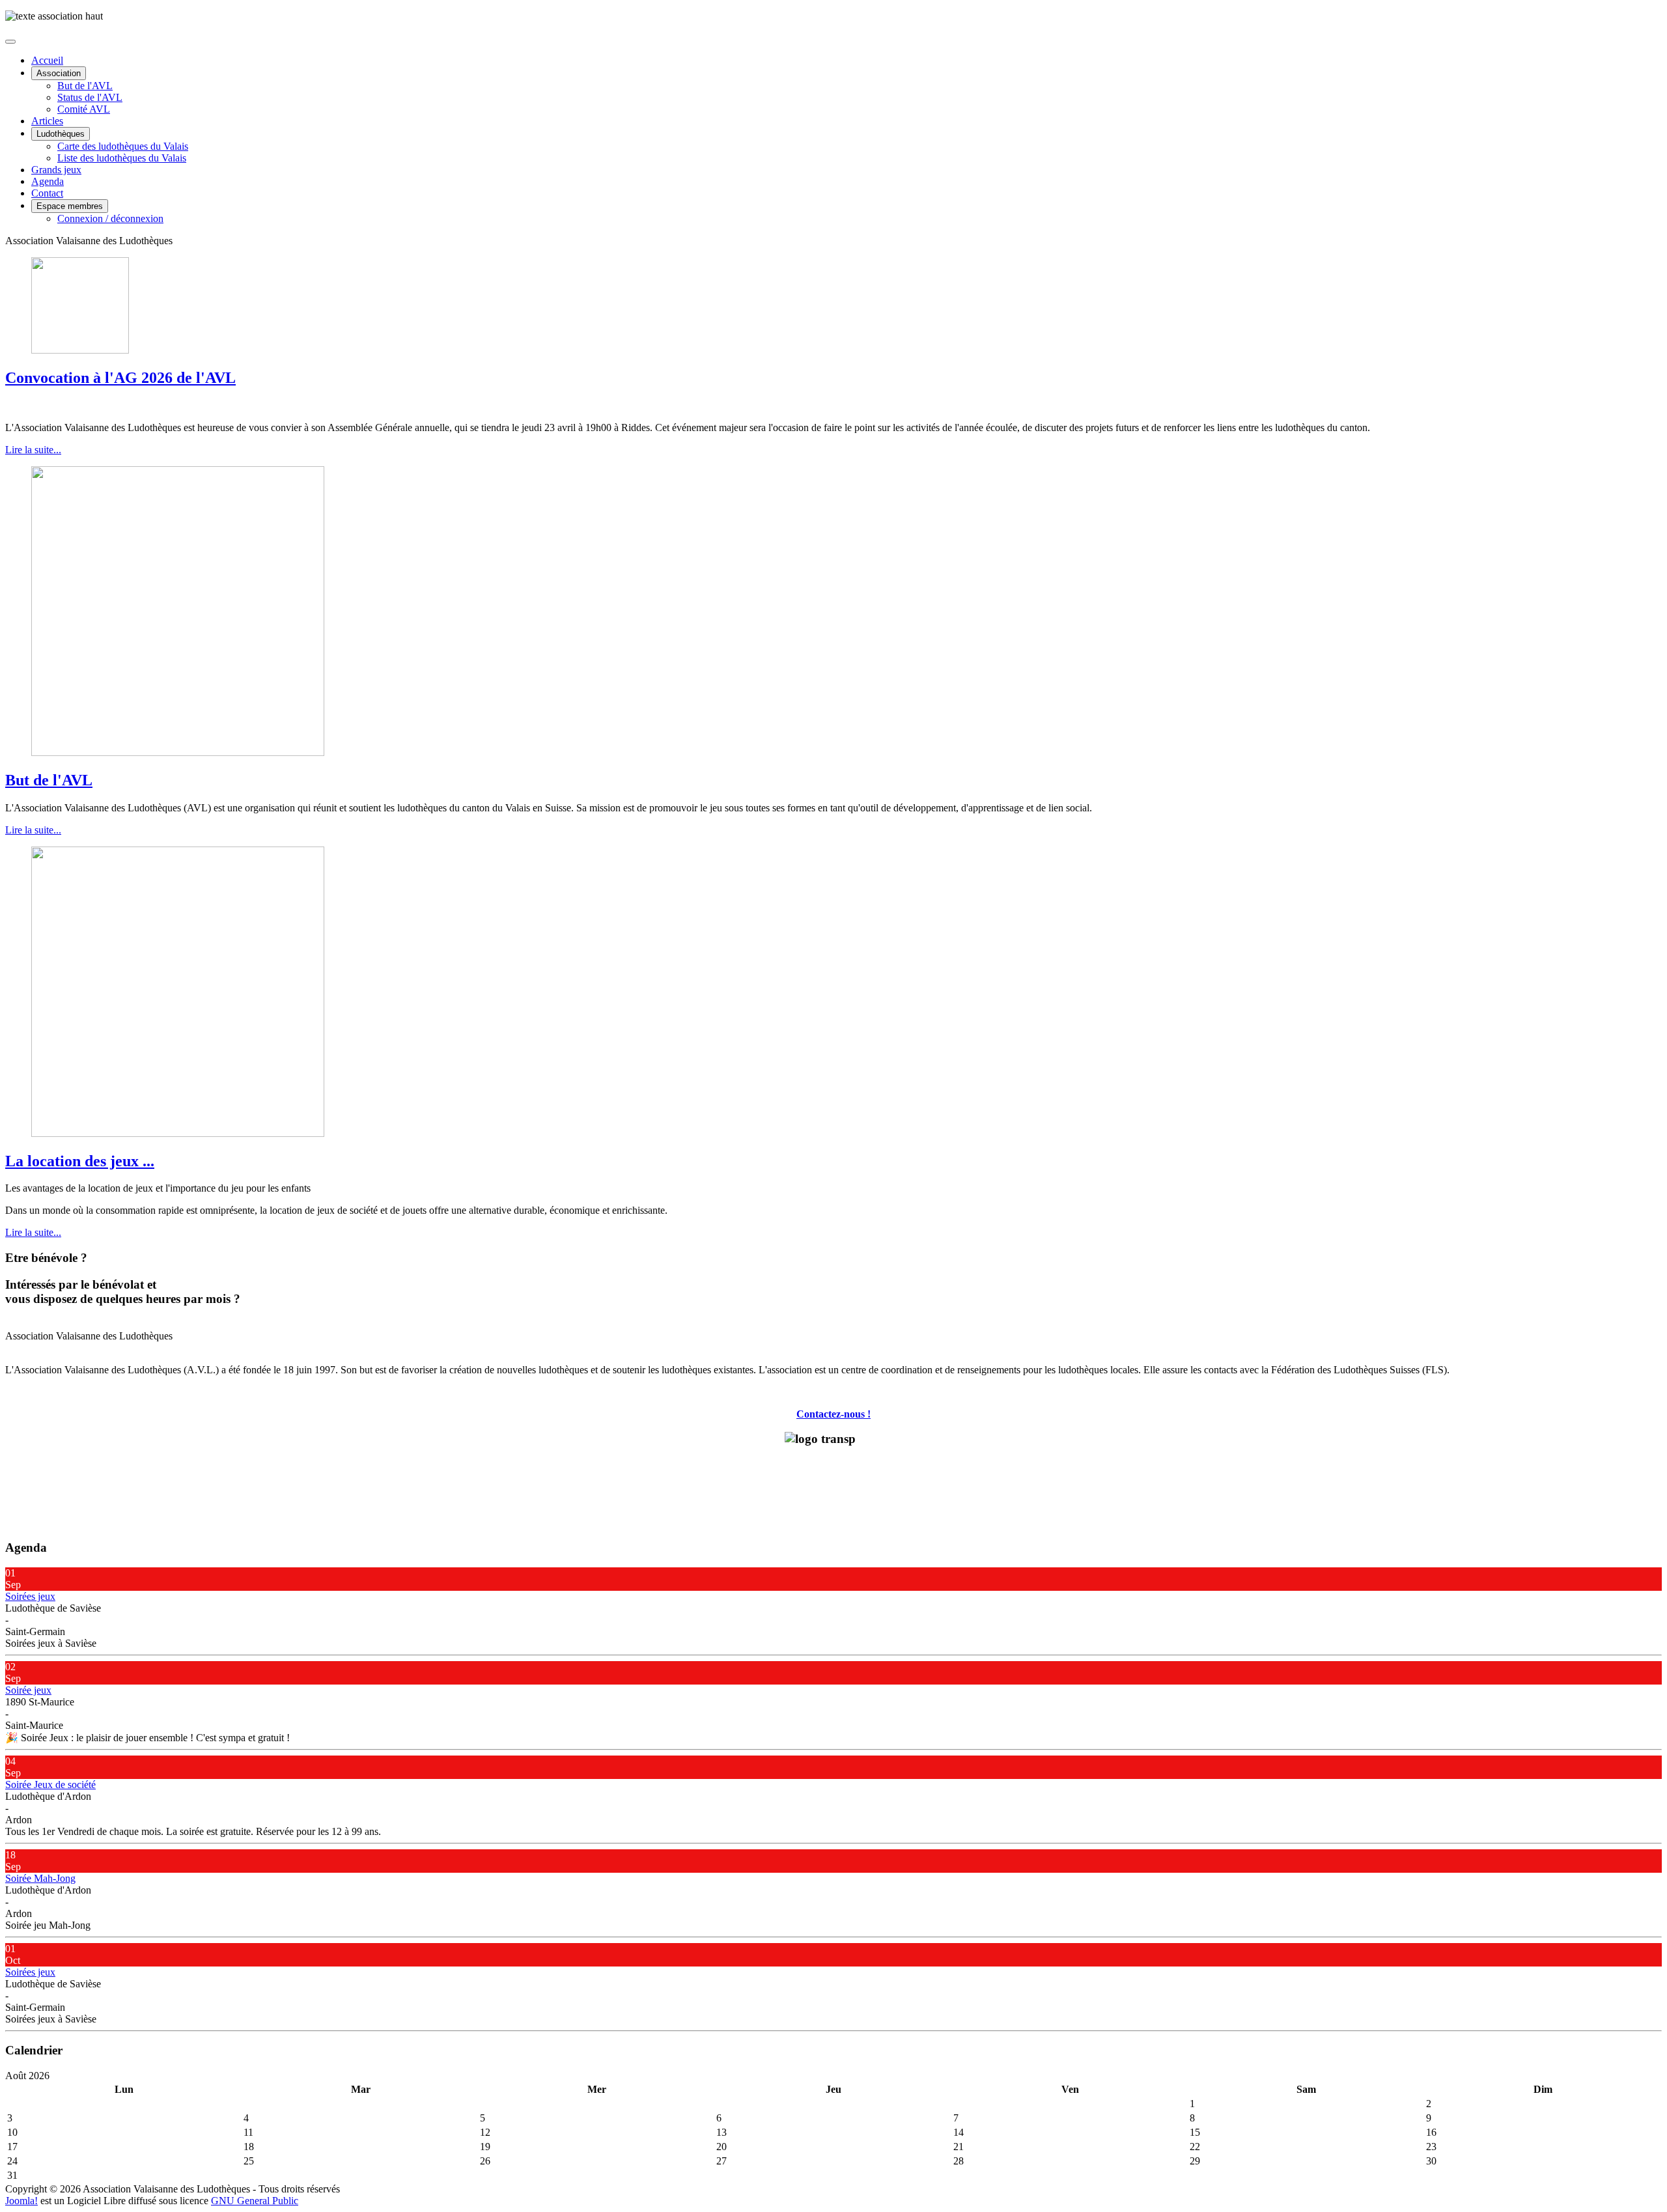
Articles (47, 121)
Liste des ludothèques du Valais (122, 158)
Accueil (47, 60)
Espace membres (70, 206)
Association (59, 73)
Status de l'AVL (90, 97)
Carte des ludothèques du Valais (123, 146)
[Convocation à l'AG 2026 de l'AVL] (80, 350)
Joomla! (21, 2201)
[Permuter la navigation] (10, 42)
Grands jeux (56, 170)
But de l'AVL (85, 86)
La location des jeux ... (80, 1161)
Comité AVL (84, 109)
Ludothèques (61, 134)
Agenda (48, 181)
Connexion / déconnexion (110, 218)
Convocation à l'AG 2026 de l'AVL (120, 378)
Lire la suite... (33, 450)
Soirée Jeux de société (50, 1785)
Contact (47, 193)
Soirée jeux (28, 1690)
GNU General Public (255, 2201)
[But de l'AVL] (178, 752)
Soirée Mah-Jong (40, 1878)
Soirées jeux (30, 1596)
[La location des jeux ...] (178, 1133)
